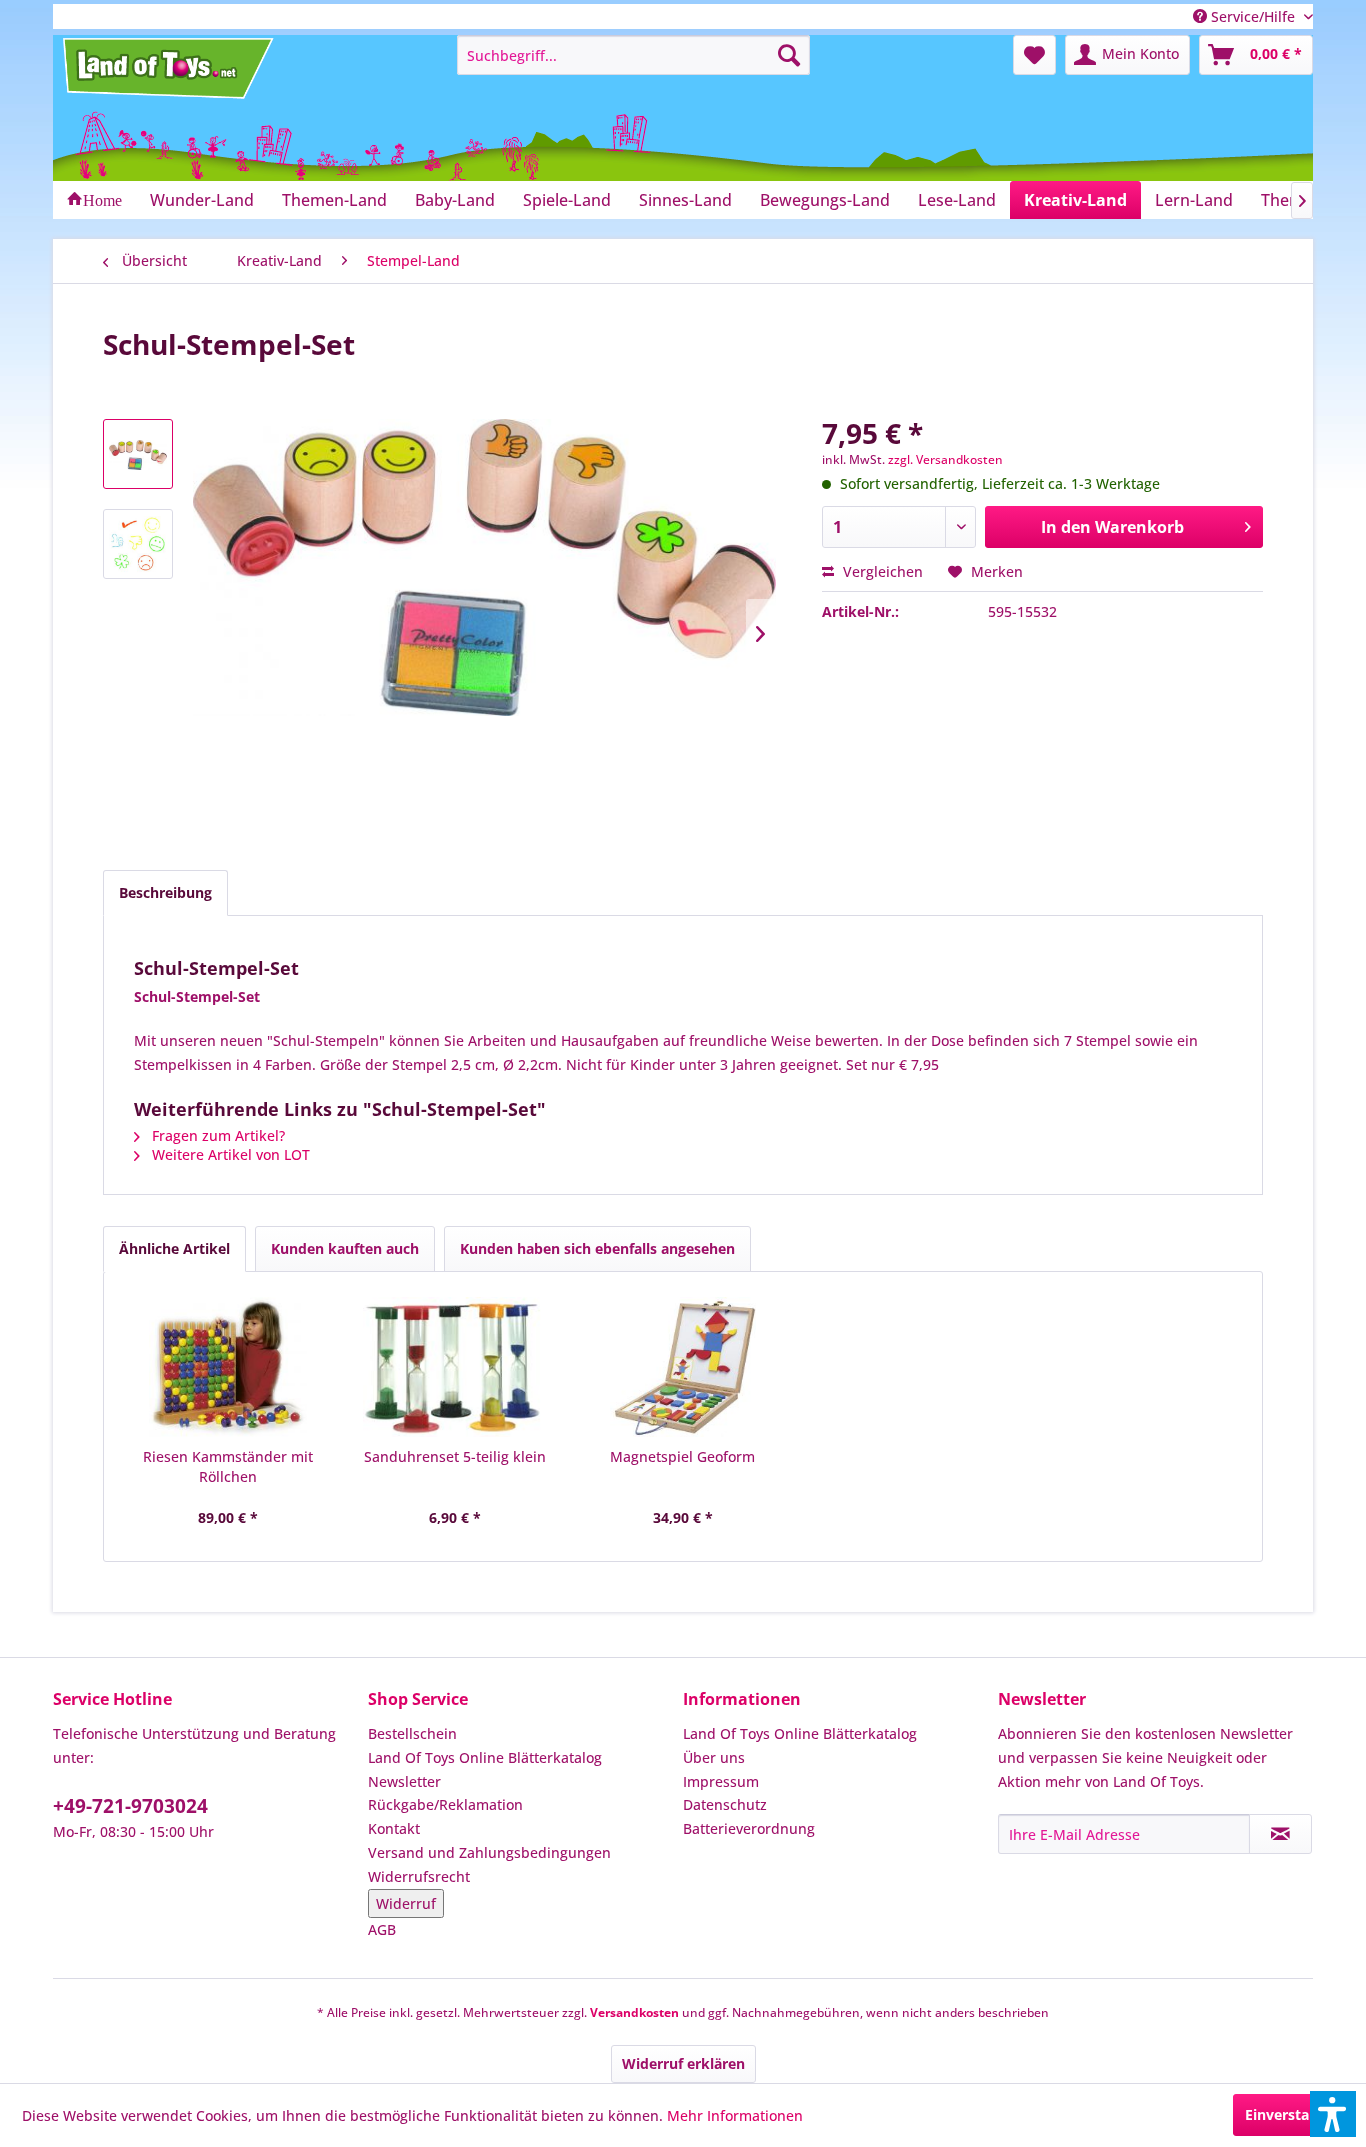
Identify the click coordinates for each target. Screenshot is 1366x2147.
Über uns (714, 1757)
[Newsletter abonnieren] (1280, 1834)
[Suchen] (789, 55)
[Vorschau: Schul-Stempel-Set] (138, 454)
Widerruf (406, 1903)
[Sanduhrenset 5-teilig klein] (456, 1367)
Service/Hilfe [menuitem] (1253, 16)
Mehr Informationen (735, 2115)
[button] (1333, 2114)
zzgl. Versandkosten (945, 459)
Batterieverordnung (749, 1828)
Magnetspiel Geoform (682, 1456)
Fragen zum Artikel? (216, 1135)
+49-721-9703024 (130, 1806)
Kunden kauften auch (345, 1248)
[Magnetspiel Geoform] (683, 1367)
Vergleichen (881, 571)
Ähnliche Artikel (174, 1248)
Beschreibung (165, 892)
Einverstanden (1294, 2114)
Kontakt (394, 1828)
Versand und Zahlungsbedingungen (489, 1852)
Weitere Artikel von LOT (229, 1154)
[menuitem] (633, 55)
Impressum (721, 1781)
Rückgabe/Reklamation (445, 1804)
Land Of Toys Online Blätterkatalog (485, 1757)
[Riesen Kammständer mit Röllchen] (228, 1367)
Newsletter (404, 1781)
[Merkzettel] (1034, 55)
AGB (382, 1929)
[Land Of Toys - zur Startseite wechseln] (170, 68)
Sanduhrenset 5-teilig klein (455, 1456)
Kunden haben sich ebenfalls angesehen (597, 1248)
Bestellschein (412, 1733)
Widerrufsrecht (419, 1876)
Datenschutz (725, 1804)
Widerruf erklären (683, 2063)
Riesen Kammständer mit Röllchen (228, 1466)
